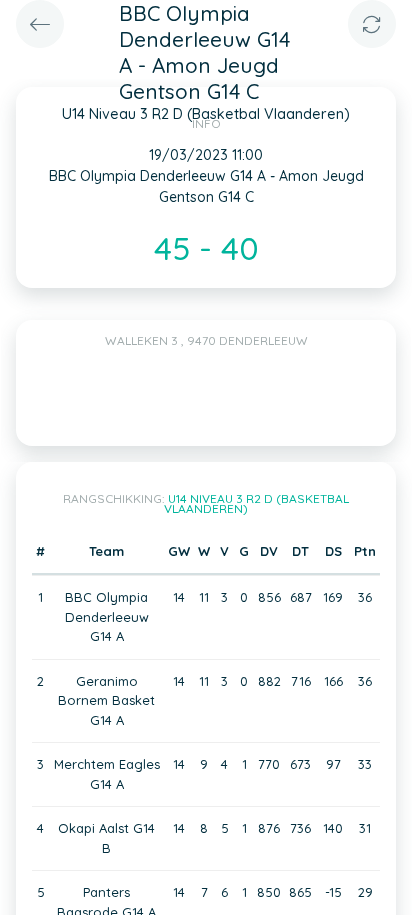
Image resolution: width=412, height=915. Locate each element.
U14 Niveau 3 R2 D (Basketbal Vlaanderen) (256, 503)
